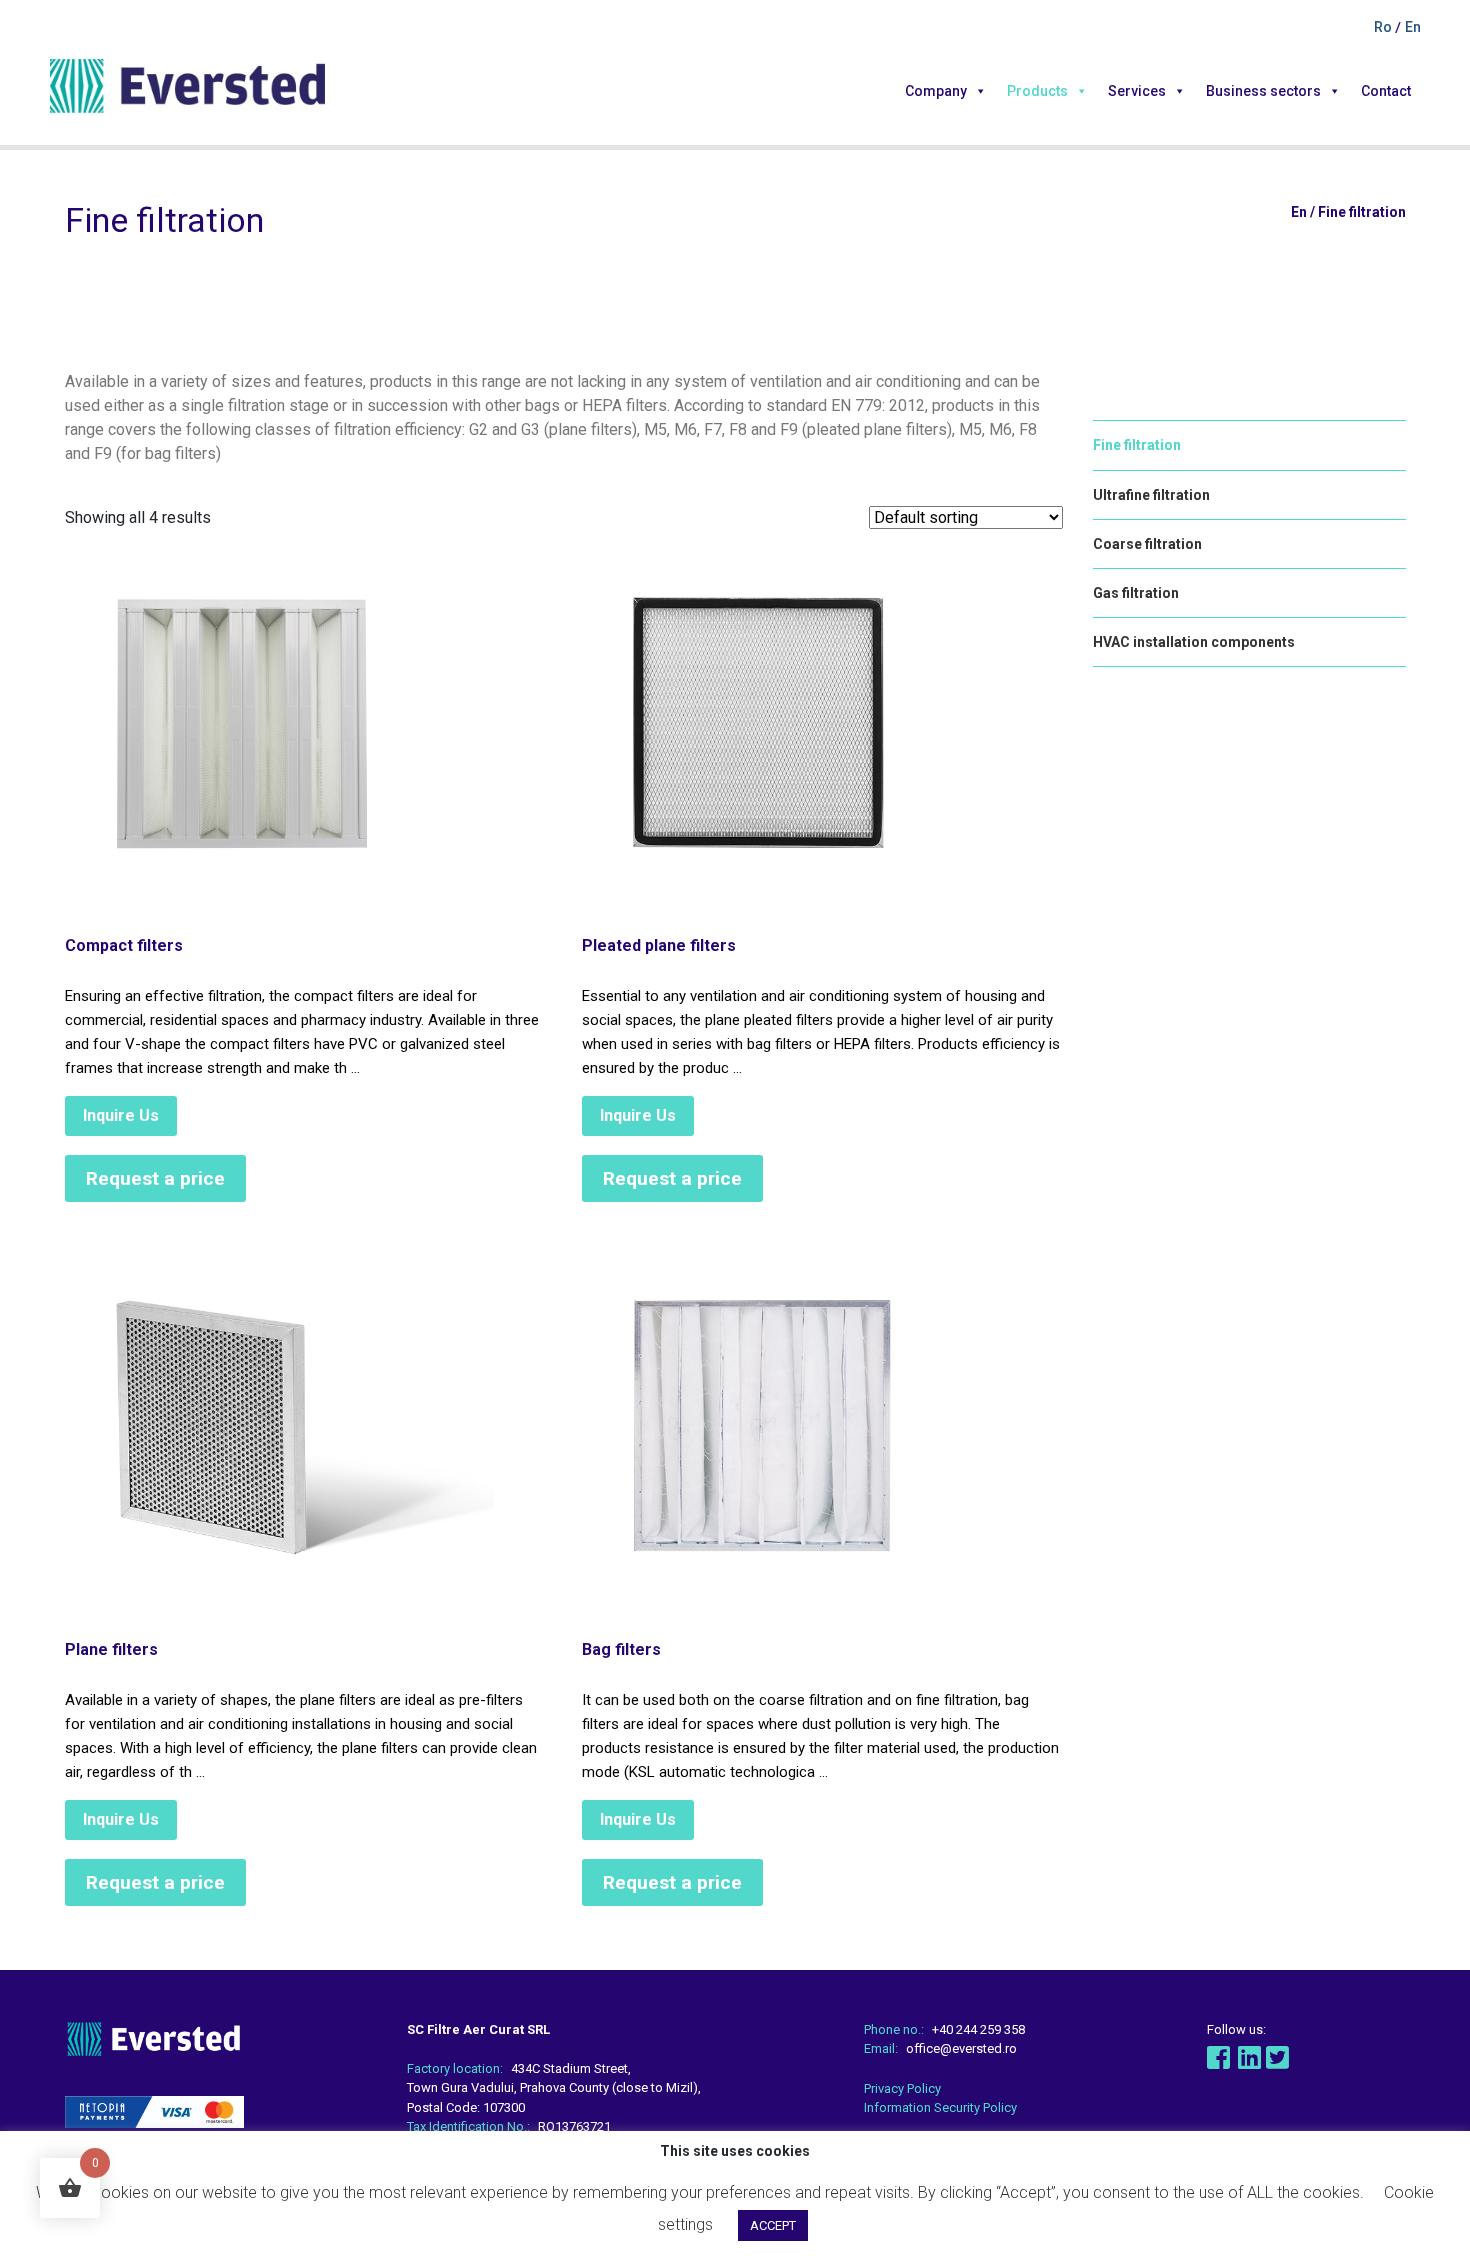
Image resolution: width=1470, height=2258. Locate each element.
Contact (1386, 91)
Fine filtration (1137, 445)
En (1413, 27)
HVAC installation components (1194, 642)
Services (1137, 91)
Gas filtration (1136, 593)
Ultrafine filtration (1151, 495)
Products (1037, 91)
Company (936, 91)
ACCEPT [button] (773, 2225)
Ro (1384, 27)
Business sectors (1263, 91)
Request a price (155, 1178)
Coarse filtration (1147, 544)
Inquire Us (121, 1115)
